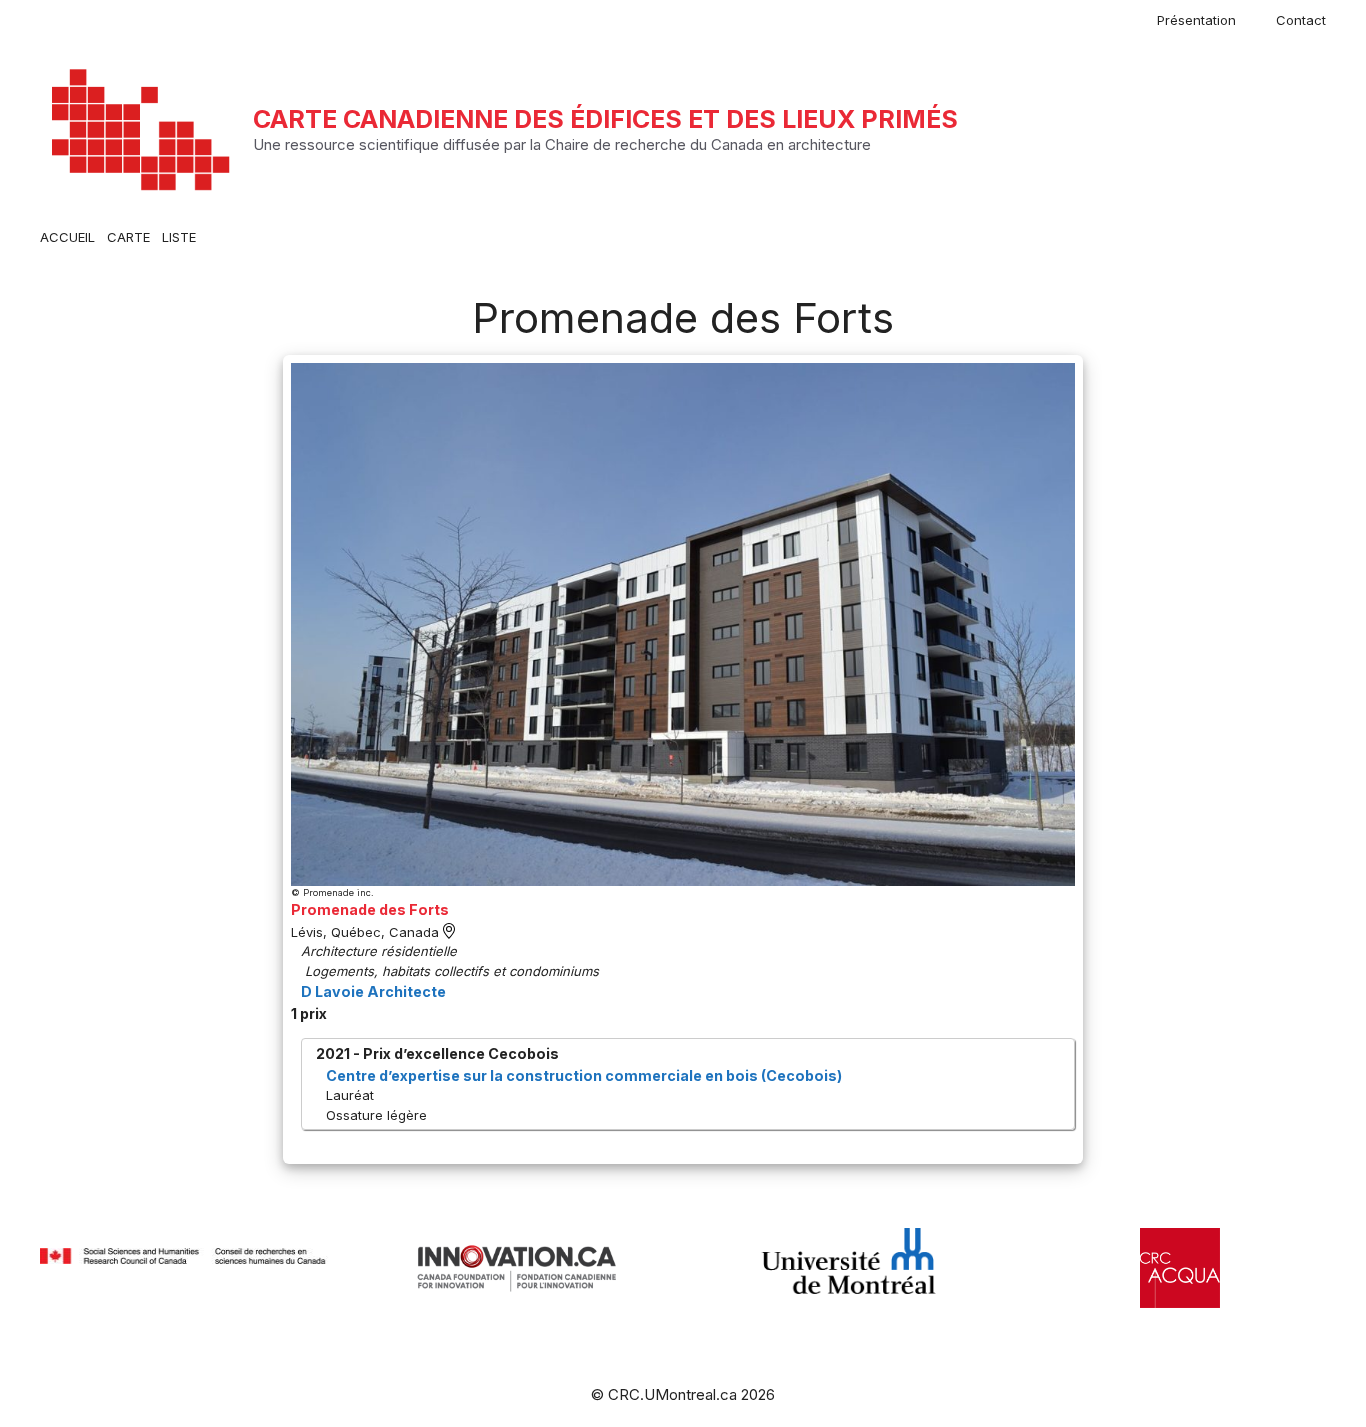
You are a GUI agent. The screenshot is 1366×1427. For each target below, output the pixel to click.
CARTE (128, 237)
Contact (1301, 20)
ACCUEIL (67, 237)
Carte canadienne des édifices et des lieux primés (605, 119)
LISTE (179, 237)
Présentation (1196, 20)
